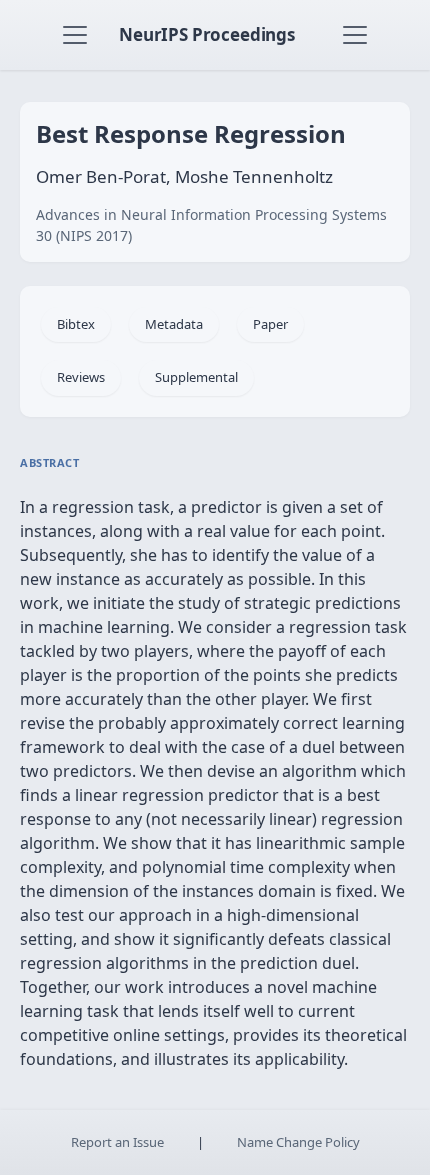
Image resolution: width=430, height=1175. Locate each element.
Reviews (81, 377)
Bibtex (76, 324)
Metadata (174, 324)
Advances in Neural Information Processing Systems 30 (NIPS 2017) (211, 225)
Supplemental (196, 377)
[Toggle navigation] (75, 35)
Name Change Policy (298, 1142)
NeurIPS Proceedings (207, 34)
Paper (270, 324)
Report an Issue (117, 1142)
